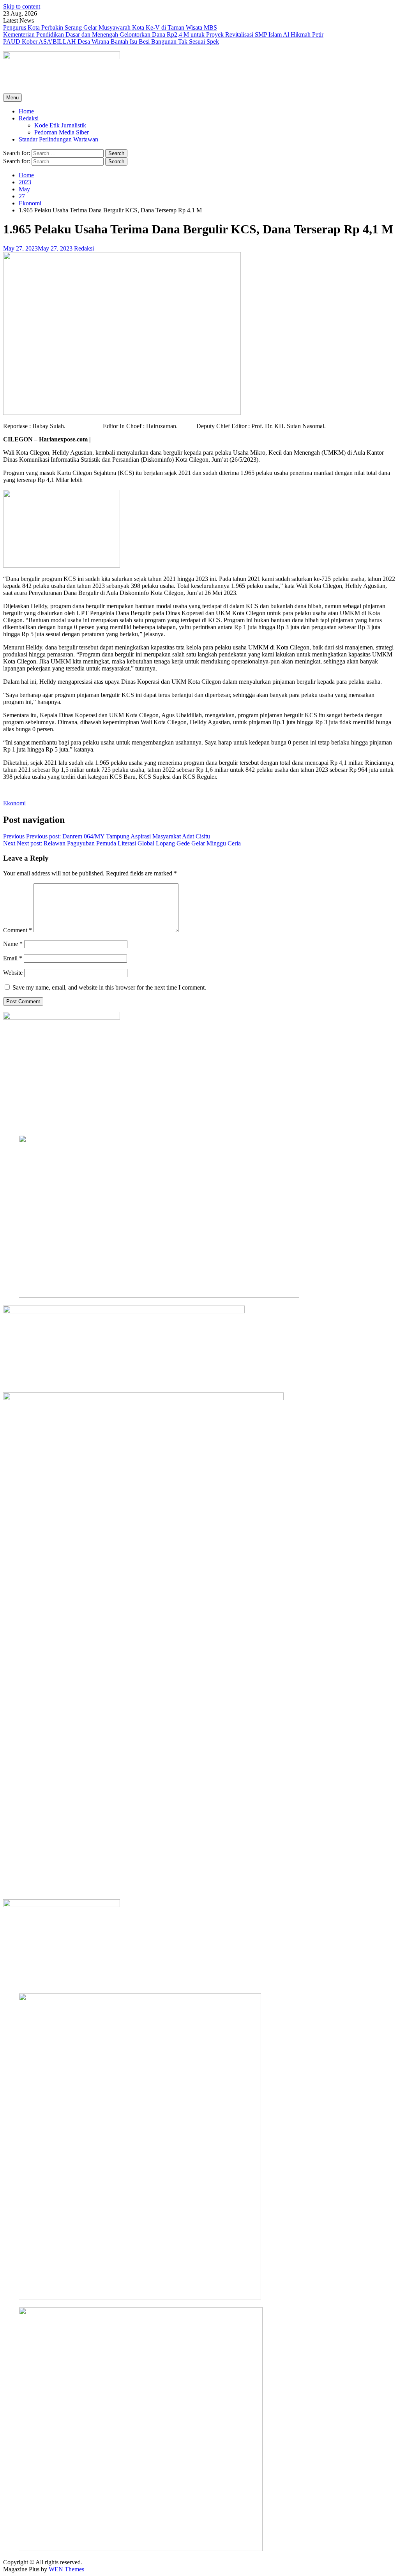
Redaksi (29, 118)
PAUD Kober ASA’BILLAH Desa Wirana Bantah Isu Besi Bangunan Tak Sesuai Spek (111, 41)
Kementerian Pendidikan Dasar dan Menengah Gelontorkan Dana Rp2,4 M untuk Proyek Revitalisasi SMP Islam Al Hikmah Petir (163, 34)
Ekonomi (14, 803)
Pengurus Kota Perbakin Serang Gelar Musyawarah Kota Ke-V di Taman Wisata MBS (110, 27)
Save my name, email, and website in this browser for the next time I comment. (109, 987)
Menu (12, 98)
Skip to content (22, 6)
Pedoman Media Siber (62, 132)
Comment (18, 930)
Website (13, 973)
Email (13, 958)
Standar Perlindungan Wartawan (58, 139)
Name (13, 944)
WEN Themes (66, 2569)
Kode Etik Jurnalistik (60, 125)
